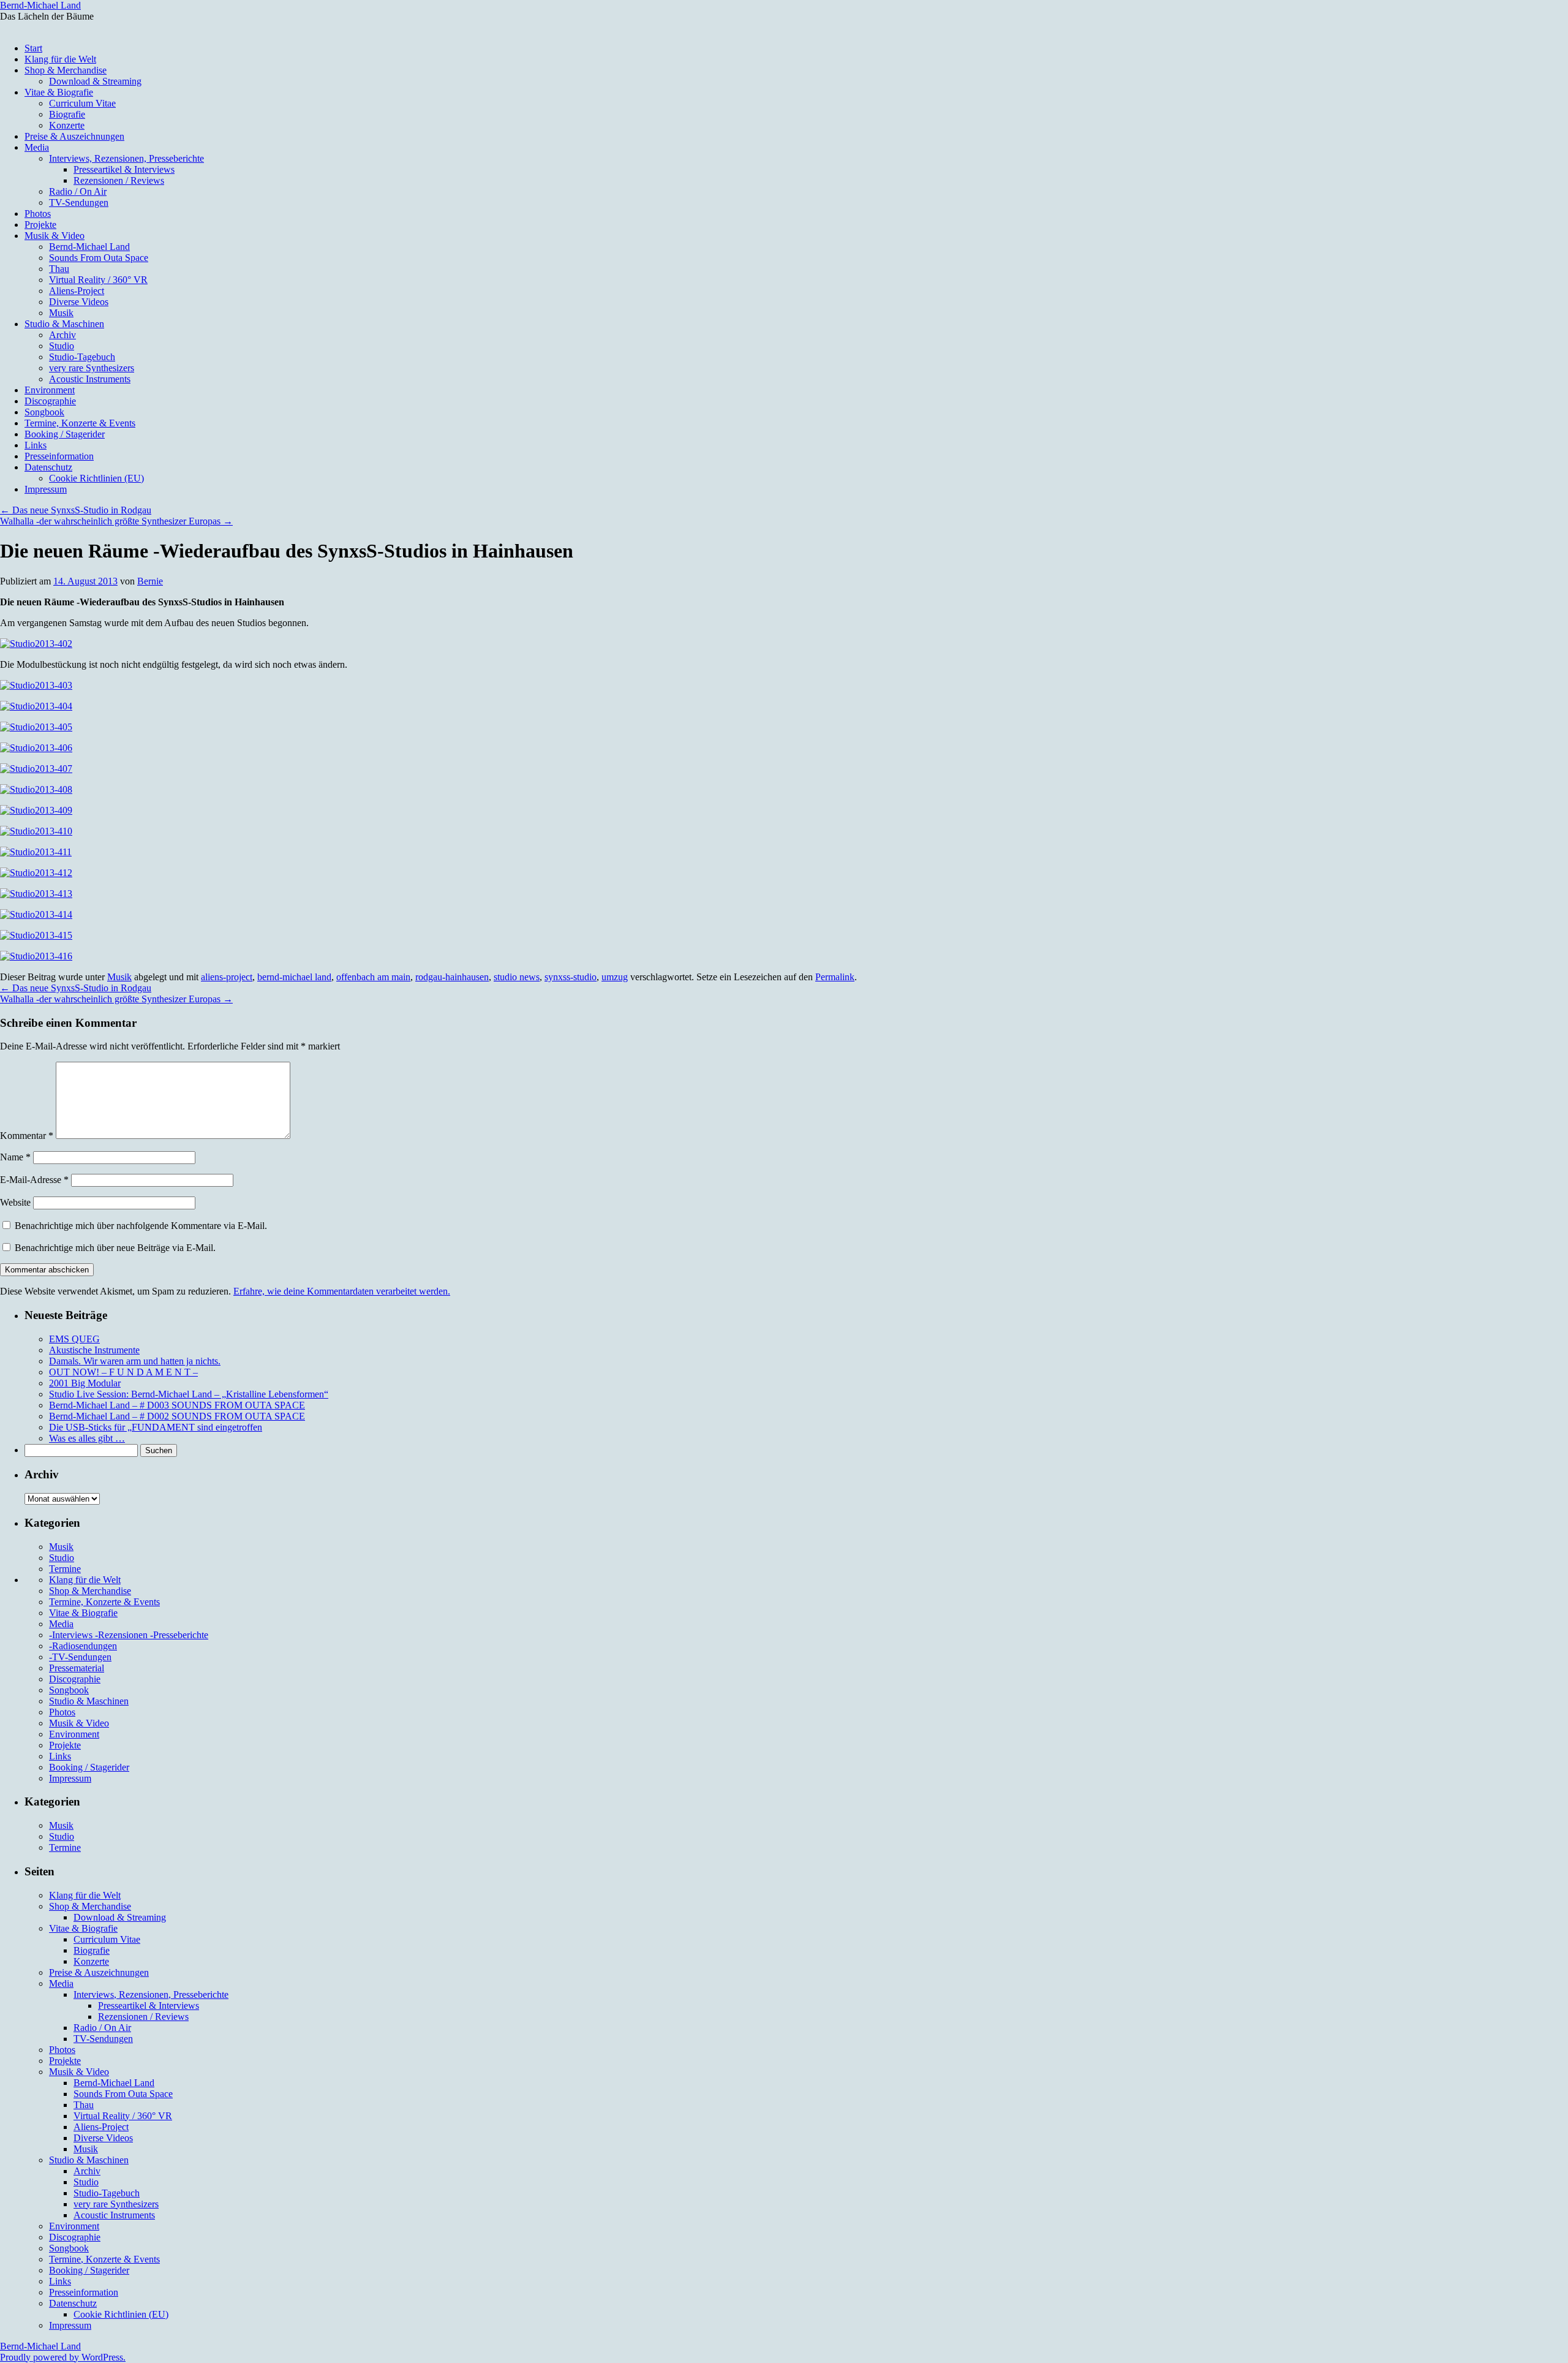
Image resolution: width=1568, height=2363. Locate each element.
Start (33, 48)
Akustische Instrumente (94, 1350)
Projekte (40, 225)
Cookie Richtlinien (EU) (96, 478)
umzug (615, 977)
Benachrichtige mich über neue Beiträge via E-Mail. (115, 1248)
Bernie (150, 581)
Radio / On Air (78, 191)
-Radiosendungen (83, 1646)
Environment (50, 390)
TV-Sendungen (79, 202)
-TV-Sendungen (80, 1657)
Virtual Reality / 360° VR (98, 280)
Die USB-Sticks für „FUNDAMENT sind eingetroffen (156, 1427)
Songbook (44, 412)
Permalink (835, 977)
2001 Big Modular (85, 1383)
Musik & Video (55, 236)
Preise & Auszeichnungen (74, 136)
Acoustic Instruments (90, 379)
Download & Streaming (95, 81)
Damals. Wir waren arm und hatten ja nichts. (135, 1361)
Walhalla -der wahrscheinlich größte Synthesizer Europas (116, 521)
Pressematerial (77, 1668)
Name (15, 1157)
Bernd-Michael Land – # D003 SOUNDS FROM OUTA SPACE (177, 1405)
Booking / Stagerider (65, 434)
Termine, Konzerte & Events (80, 423)
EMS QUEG (74, 1339)
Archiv (62, 335)
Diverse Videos (79, 302)
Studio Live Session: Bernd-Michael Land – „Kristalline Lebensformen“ (189, 1394)
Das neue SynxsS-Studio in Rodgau (76, 510)
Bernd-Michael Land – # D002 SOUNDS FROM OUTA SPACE (177, 1416)
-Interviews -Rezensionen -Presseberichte (129, 1635)
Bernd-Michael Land (40, 5)
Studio (62, 346)
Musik (61, 313)
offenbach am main (373, 977)
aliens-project (227, 977)
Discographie (50, 401)
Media (37, 147)
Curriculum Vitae (82, 103)
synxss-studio (571, 977)
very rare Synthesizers (92, 368)
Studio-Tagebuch (82, 357)
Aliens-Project (77, 291)
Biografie (67, 114)
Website (15, 1202)
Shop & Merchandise (66, 70)
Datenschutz (48, 467)
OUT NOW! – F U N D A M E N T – (123, 1372)
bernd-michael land (294, 977)
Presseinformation (59, 456)
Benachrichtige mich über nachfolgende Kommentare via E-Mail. (141, 1226)
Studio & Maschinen (64, 324)
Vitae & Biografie (59, 92)
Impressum (46, 489)
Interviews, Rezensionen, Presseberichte (126, 158)
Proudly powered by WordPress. (63, 2357)
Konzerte (67, 125)
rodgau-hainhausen (452, 977)
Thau (59, 269)
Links (36, 445)
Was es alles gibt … (87, 1438)
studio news (517, 977)
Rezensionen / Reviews (119, 180)
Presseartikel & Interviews (124, 169)
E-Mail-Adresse (34, 1180)
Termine (65, 1569)
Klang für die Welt (60, 59)
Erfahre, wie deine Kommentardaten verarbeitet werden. (342, 1291)
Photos (38, 214)
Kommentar (27, 1136)
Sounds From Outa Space (99, 258)
